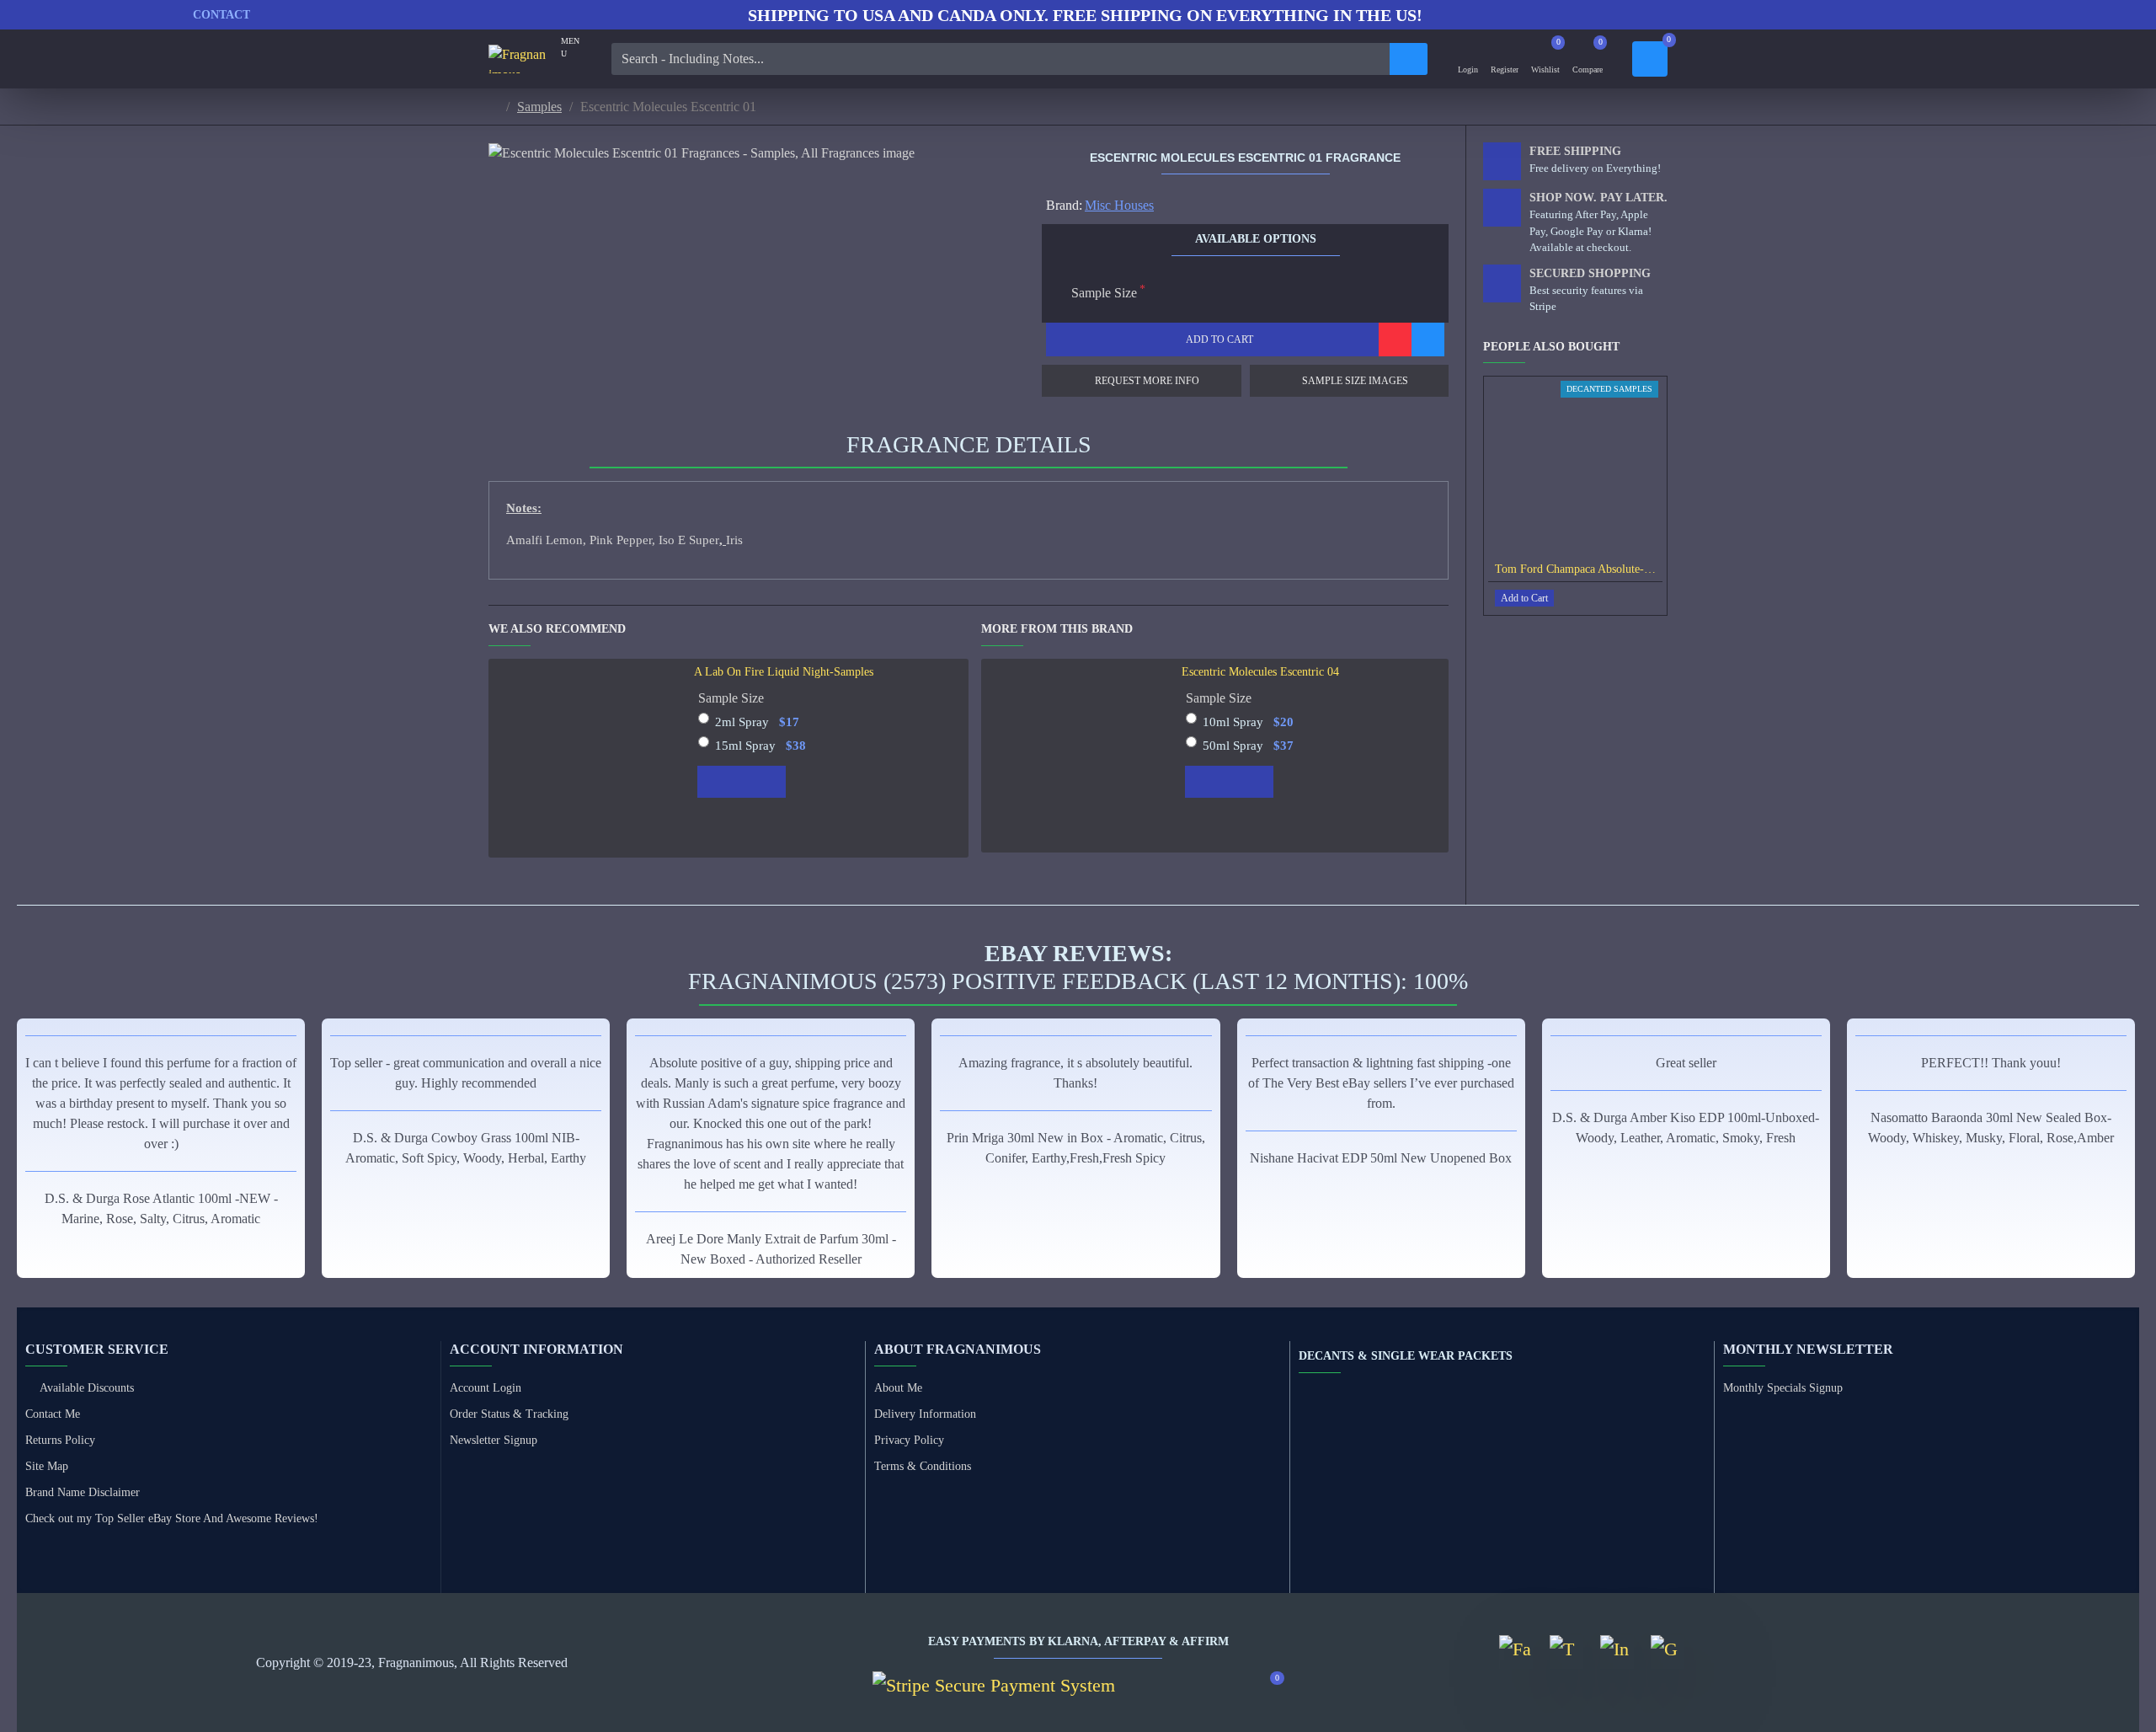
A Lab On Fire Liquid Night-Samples (784, 672)
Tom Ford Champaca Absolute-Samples (1579, 569)
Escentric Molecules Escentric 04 (1260, 672)
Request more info (1147, 381)
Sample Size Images (1355, 381)
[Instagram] (1617, 1652)
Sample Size (1104, 293)
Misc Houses (1119, 205)
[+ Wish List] (1395, 339)
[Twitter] (1566, 1652)
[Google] (1668, 1652)
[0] (1650, 59)
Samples (539, 107)
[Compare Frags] (1428, 339)
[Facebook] (1516, 1652)
